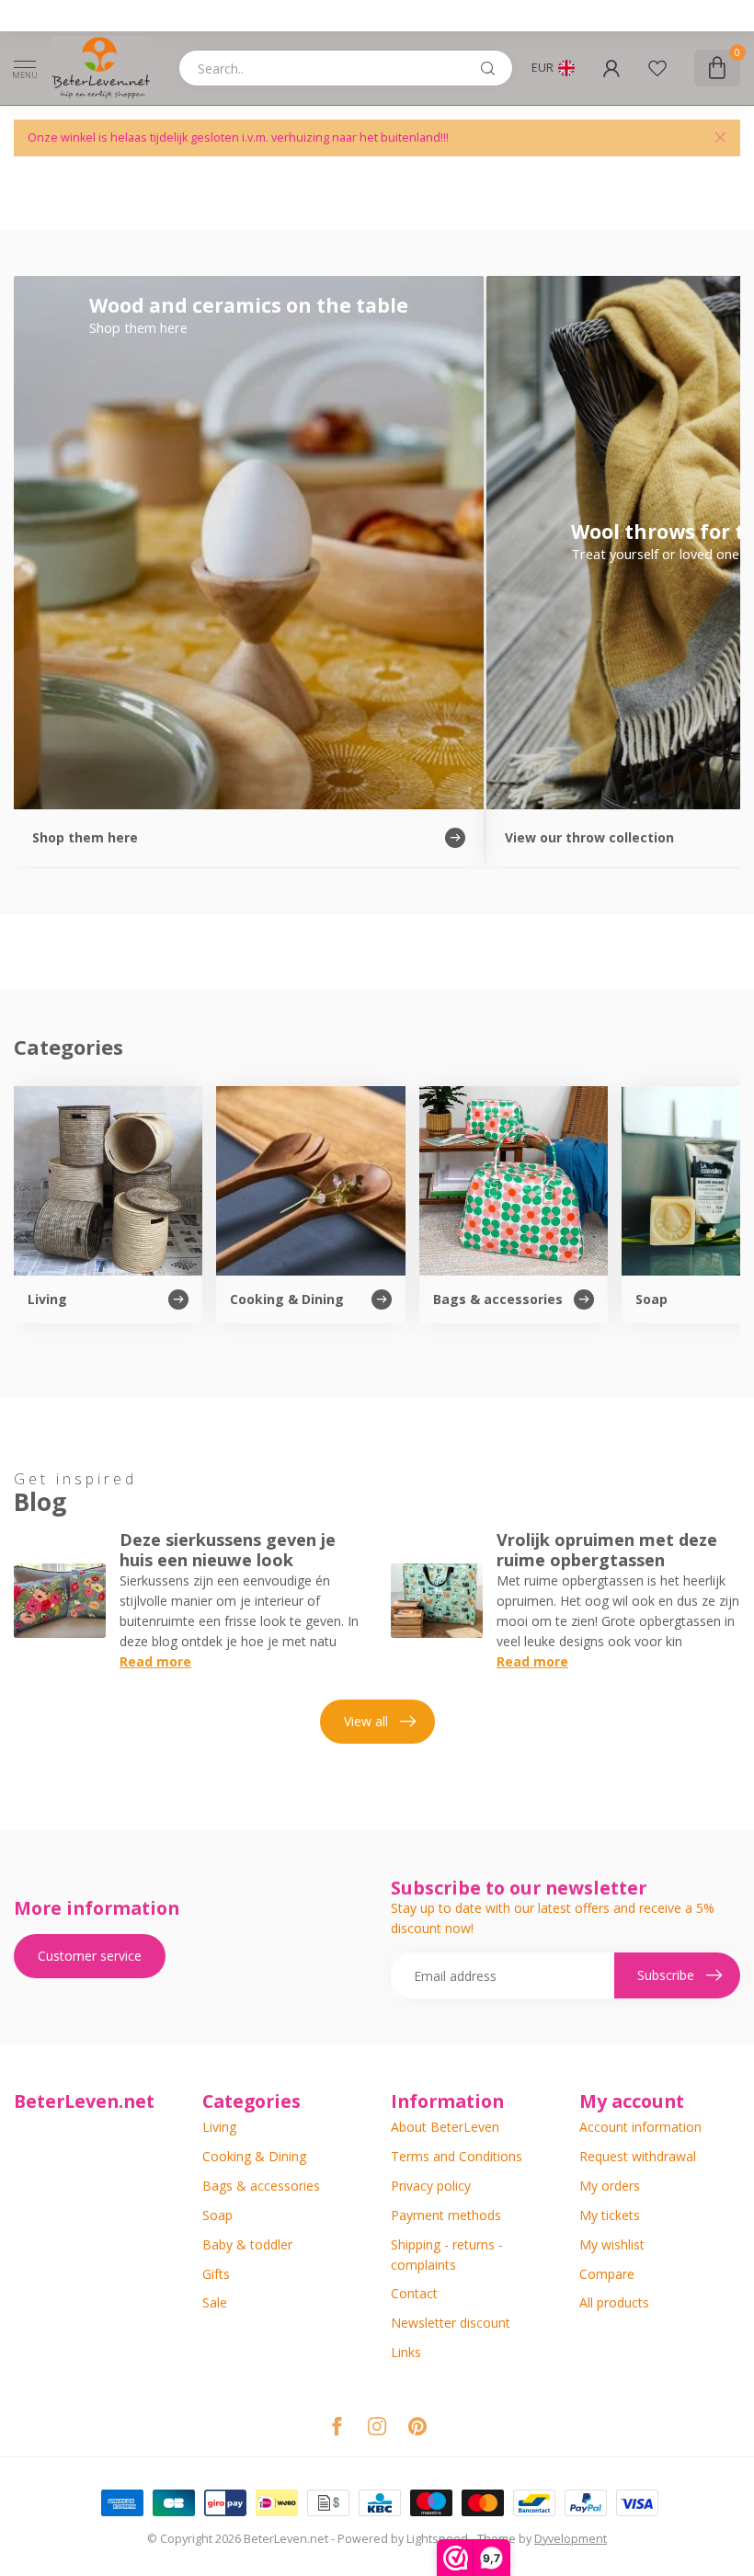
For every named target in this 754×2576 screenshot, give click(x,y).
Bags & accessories (261, 2186)
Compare (607, 2274)
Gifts (216, 2274)
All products (614, 2302)
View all (366, 1721)
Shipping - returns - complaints (447, 2255)
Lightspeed (437, 2539)
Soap (217, 2215)
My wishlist (612, 2244)
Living (219, 2127)
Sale (215, 2302)
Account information (640, 2127)
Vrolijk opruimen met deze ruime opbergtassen (607, 1550)
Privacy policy (431, 2186)
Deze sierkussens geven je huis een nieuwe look (228, 1550)
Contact (414, 2293)
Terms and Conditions (457, 2156)
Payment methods (446, 2215)
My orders (610, 2186)
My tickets (610, 2215)
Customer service (90, 1956)
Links (406, 2352)
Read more (155, 1661)
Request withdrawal (638, 2156)
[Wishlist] (657, 68)
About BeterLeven (445, 2127)
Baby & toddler (247, 2244)
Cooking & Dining (254, 2156)
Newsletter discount (451, 2323)
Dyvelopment (571, 2539)
